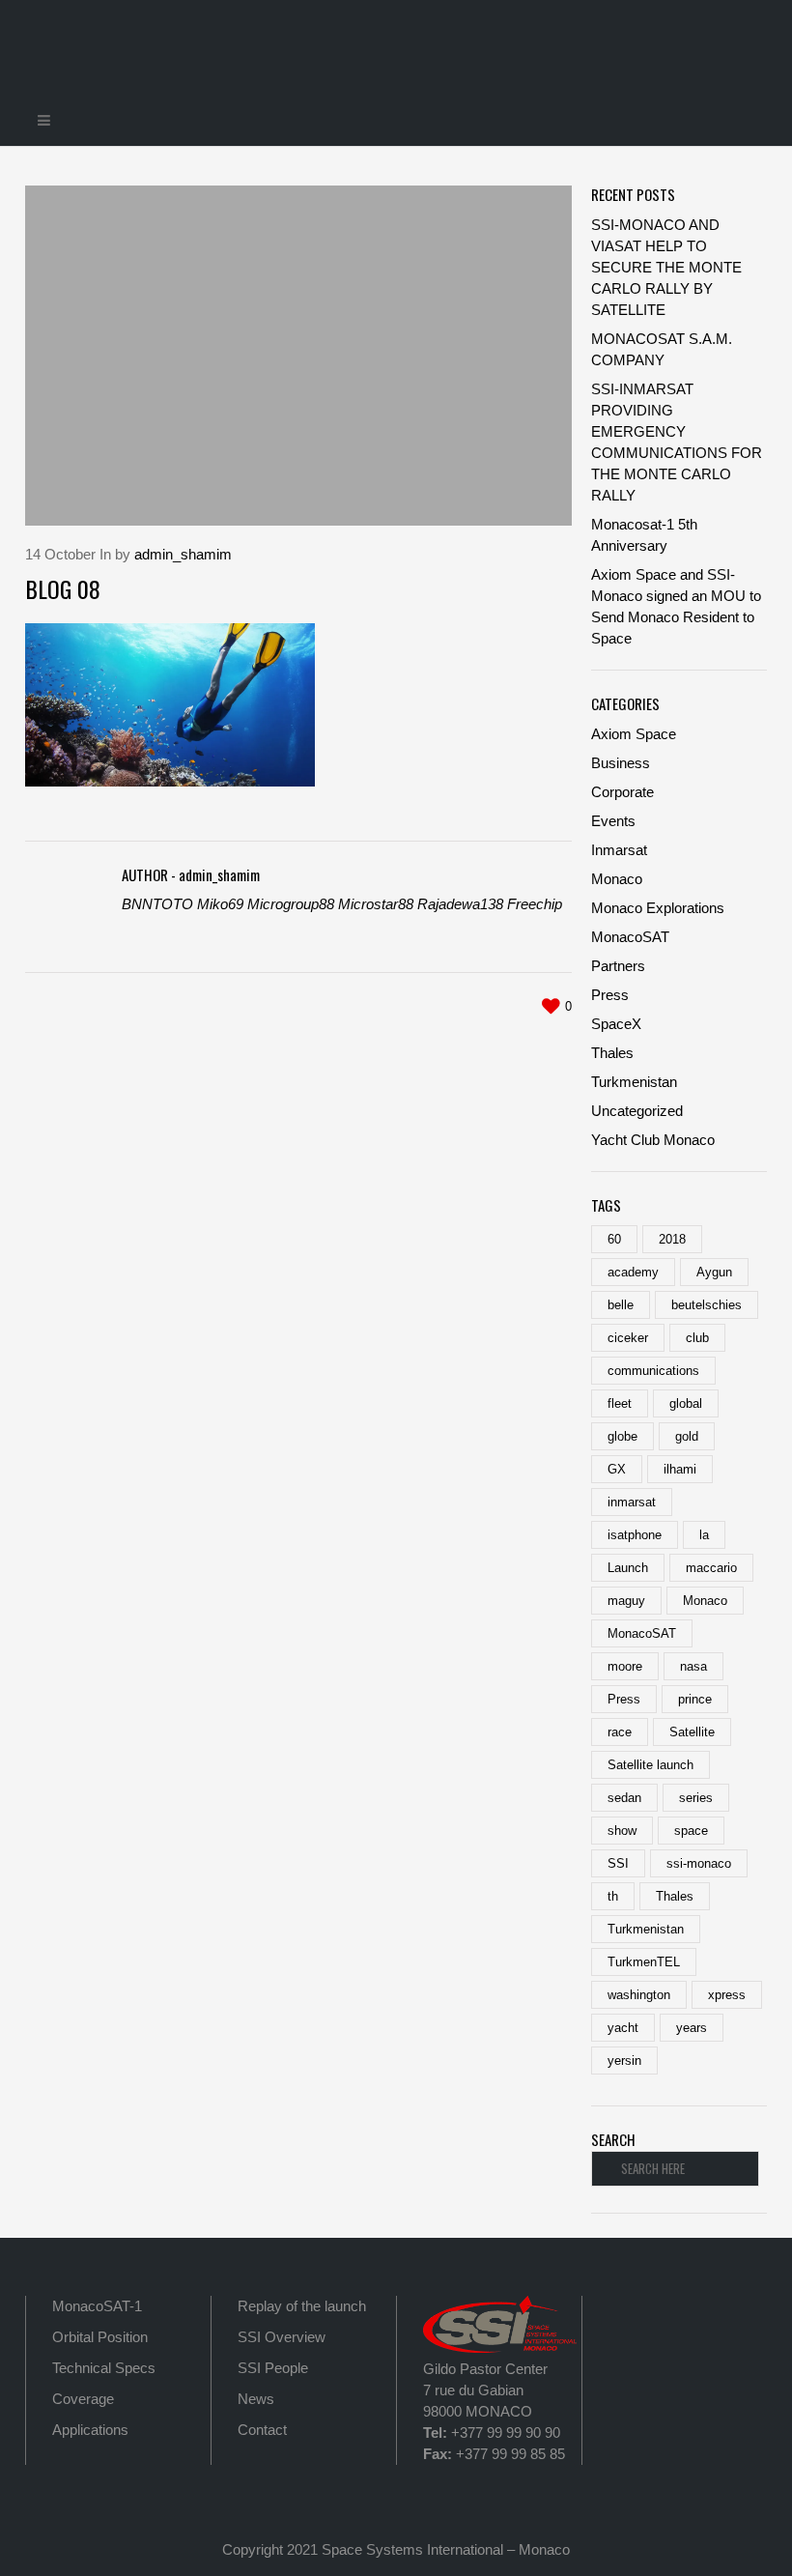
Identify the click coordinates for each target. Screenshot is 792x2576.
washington (639, 1995)
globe (622, 1436)
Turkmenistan (634, 1082)
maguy (626, 1601)
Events (613, 821)
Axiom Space (634, 734)
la (704, 1535)
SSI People (273, 2368)
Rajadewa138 (460, 904)
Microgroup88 (291, 904)
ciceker (628, 1338)
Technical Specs (104, 2368)
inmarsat (632, 1502)
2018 (672, 1239)
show (622, 1831)
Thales (612, 1053)
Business (621, 763)
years (692, 2028)
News (256, 2399)
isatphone (635, 1535)
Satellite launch (651, 1765)
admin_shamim (183, 554)
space (691, 1831)
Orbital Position (100, 2337)
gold (687, 1436)
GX (617, 1469)
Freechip (535, 904)
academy (633, 1272)
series (696, 1798)
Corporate (622, 792)
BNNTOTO (157, 904)
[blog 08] (298, 356)
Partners (618, 966)
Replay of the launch (302, 2306)
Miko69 (220, 904)
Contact (262, 2430)
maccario (711, 1568)
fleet (620, 1403)
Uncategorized (637, 1111)
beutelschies (707, 1305)
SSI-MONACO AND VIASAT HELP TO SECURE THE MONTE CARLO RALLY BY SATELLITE (666, 267)
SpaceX (616, 1024)
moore (625, 1666)
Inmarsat (619, 850)
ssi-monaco (699, 1863)
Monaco (617, 879)
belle (621, 1305)
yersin (624, 2061)
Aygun (714, 1272)
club (697, 1338)
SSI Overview (282, 2337)
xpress (727, 1995)
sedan (624, 1798)
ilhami (680, 1469)
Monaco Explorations (658, 908)
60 (614, 1239)
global (686, 1403)
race (620, 1732)
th (613, 1896)
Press (610, 995)
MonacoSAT (630, 937)
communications (653, 1371)
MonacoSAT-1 (97, 2306)
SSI (618, 1863)
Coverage (83, 2399)
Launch (628, 1568)
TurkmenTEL (644, 1962)
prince (695, 1699)
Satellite (692, 1732)
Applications (90, 2430)
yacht (623, 2028)
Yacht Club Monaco (653, 1140)
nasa (693, 1666)
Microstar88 (376, 904)
